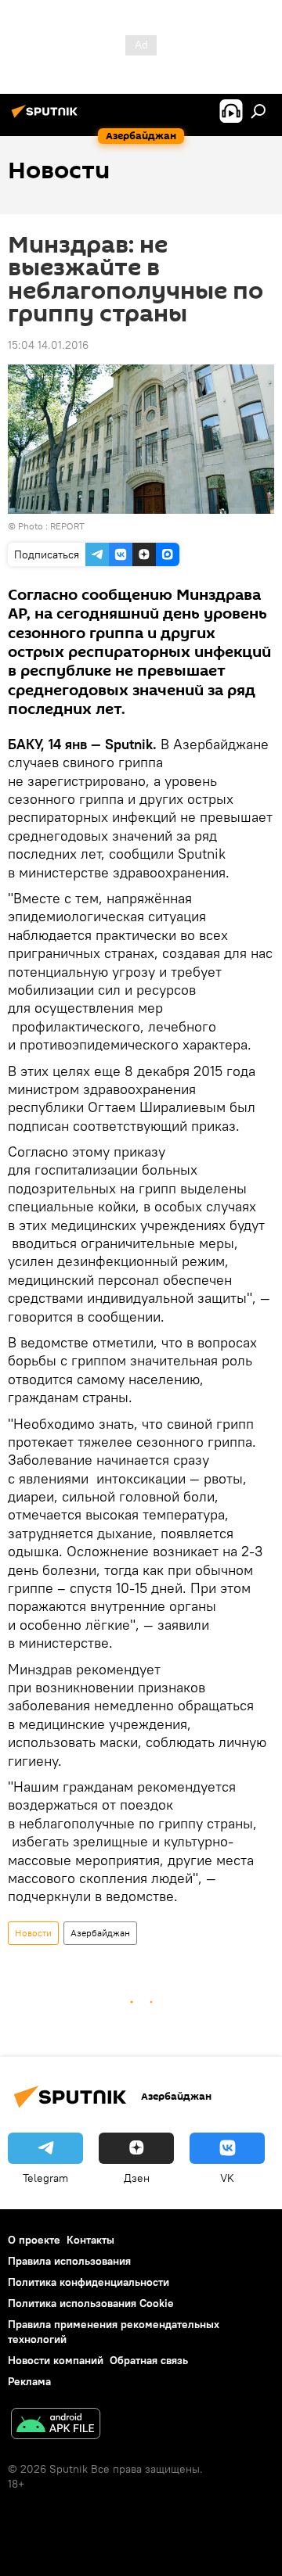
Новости (33, 1933)
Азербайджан (100, 1933)
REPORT (67, 526)
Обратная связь (149, 2360)
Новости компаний (56, 2360)
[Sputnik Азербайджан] (47, 117)
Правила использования (69, 2261)
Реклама (29, 2381)
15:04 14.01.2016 (48, 345)
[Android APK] (56, 2425)
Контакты (90, 2240)
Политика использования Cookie (91, 2303)
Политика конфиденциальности (89, 2282)
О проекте (34, 2240)
